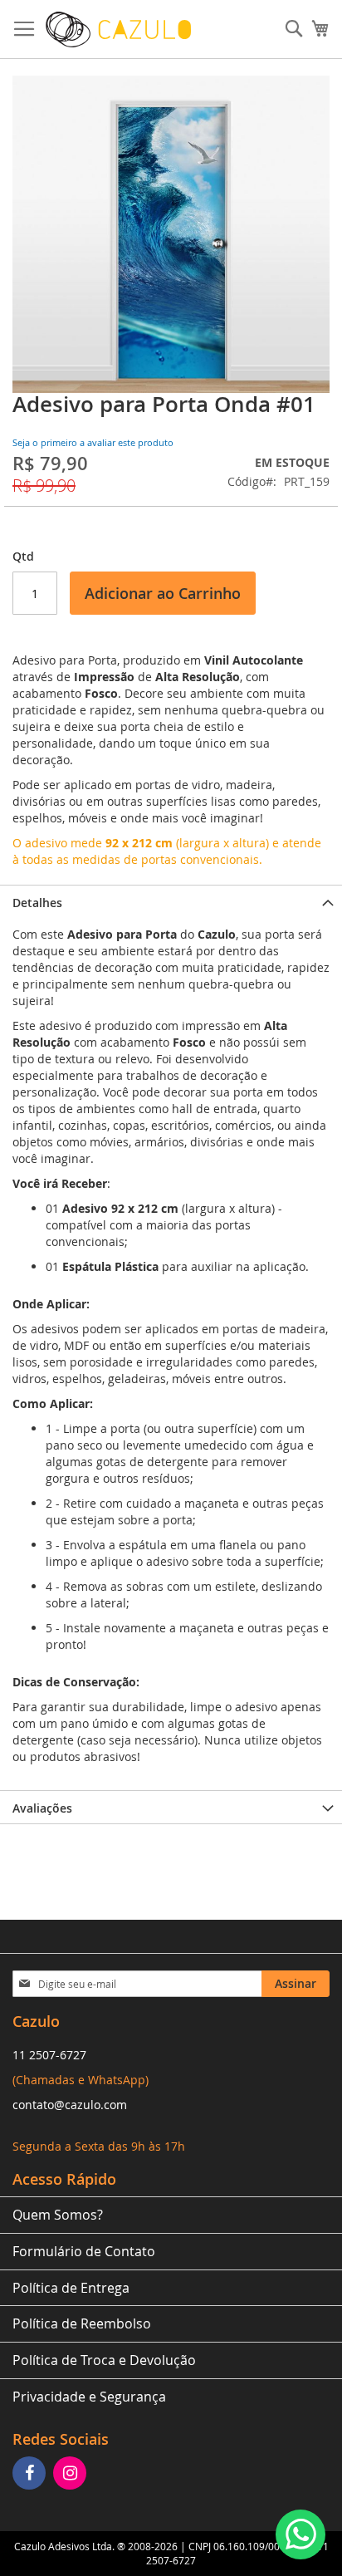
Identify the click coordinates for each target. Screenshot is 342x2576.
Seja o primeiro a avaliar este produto (93, 442)
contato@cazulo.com (70, 2105)
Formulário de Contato (84, 2251)
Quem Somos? (58, 2215)
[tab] (171, 901)
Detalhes (37, 903)
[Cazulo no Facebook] (31, 2474)
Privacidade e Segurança (89, 2397)
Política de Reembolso (82, 2323)
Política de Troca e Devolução (104, 2360)
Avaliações (42, 1808)
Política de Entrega (71, 2288)
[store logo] (118, 29)
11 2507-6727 (49, 2055)
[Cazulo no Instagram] (72, 2474)
